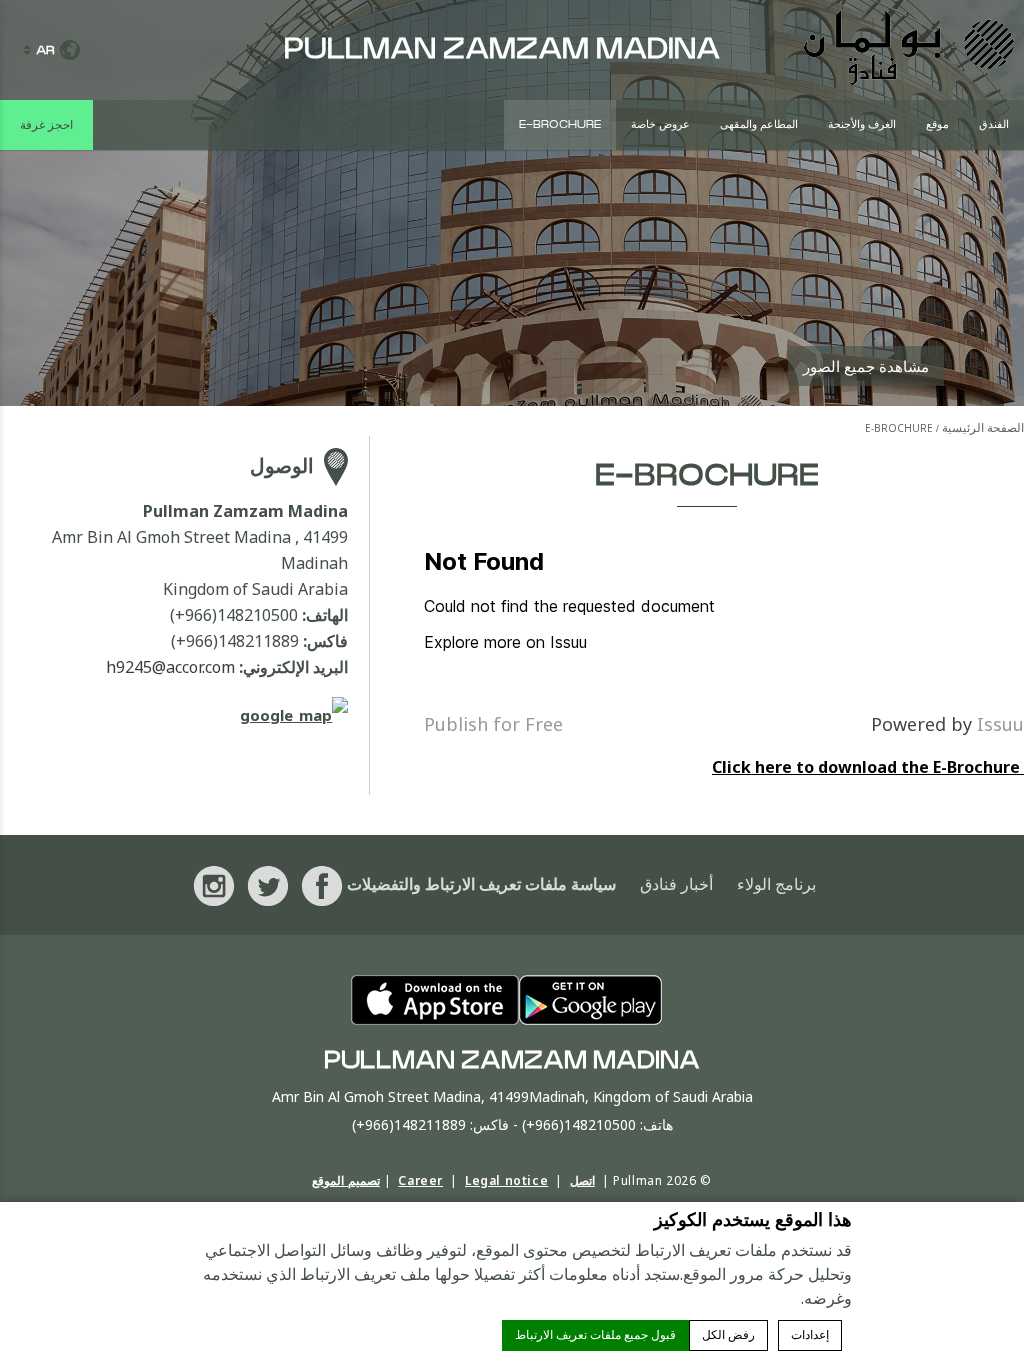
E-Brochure (560, 124)
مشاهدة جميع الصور (866, 366)
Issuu (1000, 724)
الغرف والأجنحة (862, 124)
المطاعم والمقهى (759, 124)
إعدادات (810, 1335)
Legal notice (506, 1180)
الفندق (994, 124)
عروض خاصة (660, 124)
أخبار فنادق (676, 885)
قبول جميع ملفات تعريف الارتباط (595, 1335)
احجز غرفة (46, 125)
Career (420, 1180)
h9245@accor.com (170, 667)
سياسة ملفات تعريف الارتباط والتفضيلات (481, 885)
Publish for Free (493, 724)
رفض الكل (728, 1335)
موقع (937, 124)
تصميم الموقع (346, 1180)
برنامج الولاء (776, 885)
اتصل (582, 1180)
